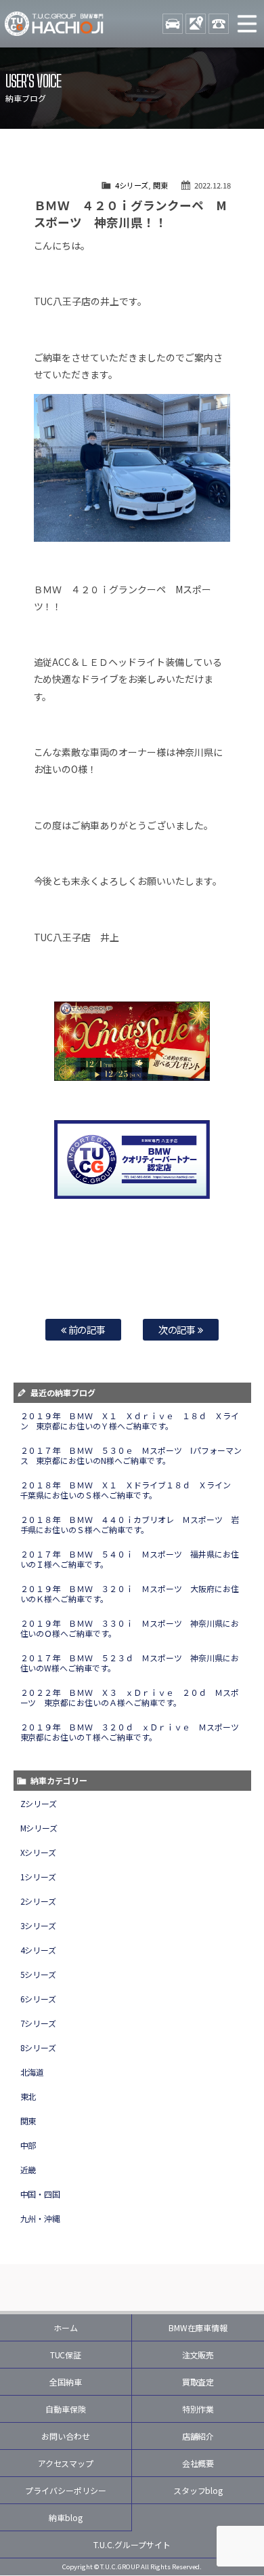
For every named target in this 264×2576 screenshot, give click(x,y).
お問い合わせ (66, 2436)
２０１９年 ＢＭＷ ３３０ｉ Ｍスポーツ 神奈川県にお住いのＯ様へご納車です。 (130, 1628)
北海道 (32, 2072)
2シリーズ (39, 1901)
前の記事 (86, 1329)
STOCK (173, 24)
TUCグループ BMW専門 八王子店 (54, 24)
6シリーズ (39, 1999)
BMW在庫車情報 (198, 2327)
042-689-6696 (219, 24)
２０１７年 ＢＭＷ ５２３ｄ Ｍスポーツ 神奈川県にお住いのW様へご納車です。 (130, 1663)
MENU (247, 24)
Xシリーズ (39, 1852)
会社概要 (198, 2463)
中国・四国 (41, 2194)
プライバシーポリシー (66, 2490)
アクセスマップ (66, 2463)
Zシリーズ (39, 1803)
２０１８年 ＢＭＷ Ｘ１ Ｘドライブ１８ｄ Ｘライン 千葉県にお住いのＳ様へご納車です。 (130, 1490)
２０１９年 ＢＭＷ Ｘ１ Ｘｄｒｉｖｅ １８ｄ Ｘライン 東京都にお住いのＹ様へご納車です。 (130, 1421)
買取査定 (198, 2382)
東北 (28, 2096)
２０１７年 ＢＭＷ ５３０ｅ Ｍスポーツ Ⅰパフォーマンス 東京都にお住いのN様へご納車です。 (131, 1455)
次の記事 (178, 1329)
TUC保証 (66, 2355)
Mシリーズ (39, 1828)
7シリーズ (39, 2023)
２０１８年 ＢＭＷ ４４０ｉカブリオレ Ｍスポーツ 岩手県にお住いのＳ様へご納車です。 (130, 1524)
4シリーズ (132, 185)
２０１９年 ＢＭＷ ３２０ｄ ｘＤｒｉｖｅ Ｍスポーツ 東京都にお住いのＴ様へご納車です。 (134, 1732)
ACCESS (196, 24)
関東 (160, 185)
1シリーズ (39, 1877)
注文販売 (198, 2355)
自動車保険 (66, 2409)
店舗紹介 (198, 2436)
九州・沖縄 (41, 2218)
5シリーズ (39, 1974)
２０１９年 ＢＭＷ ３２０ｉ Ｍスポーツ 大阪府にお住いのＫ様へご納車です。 (130, 1593)
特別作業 (198, 2409)
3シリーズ (39, 1925)
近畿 (28, 2169)
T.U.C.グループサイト (132, 2544)
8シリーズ (39, 2047)
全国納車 (66, 2382)
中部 (28, 2145)
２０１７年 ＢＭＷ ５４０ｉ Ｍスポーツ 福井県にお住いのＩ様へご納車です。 (130, 1559)
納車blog (66, 2517)
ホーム (66, 2327)
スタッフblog (198, 2490)
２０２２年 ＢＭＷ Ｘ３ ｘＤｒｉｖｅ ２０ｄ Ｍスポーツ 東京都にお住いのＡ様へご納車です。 (130, 1697)
